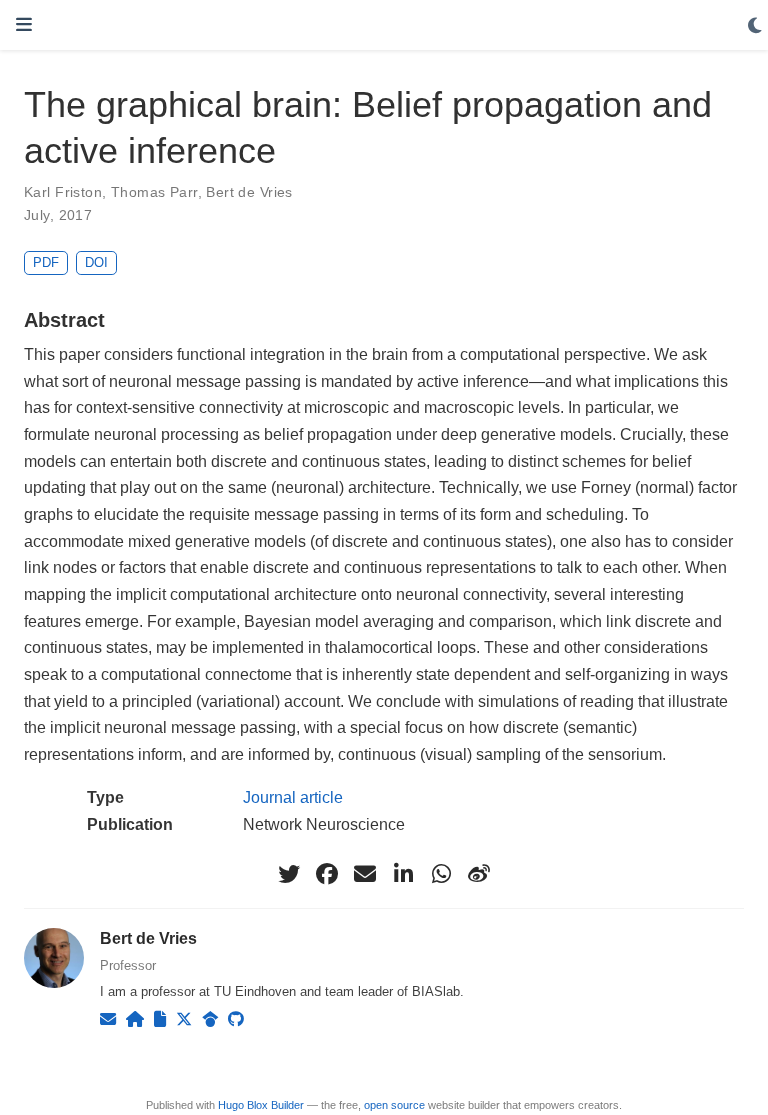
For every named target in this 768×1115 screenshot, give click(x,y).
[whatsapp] (441, 874)
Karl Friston (63, 192)
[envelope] (365, 874)
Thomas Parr (154, 192)
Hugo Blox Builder (261, 1105)
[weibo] (479, 874)
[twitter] (289, 874)
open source (394, 1105)
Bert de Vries (249, 192)
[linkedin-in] (403, 874)
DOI (96, 262)
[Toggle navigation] (24, 25)
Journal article (293, 797)
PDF (46, 262)
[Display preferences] (755, 26)
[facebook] (327, 874)
